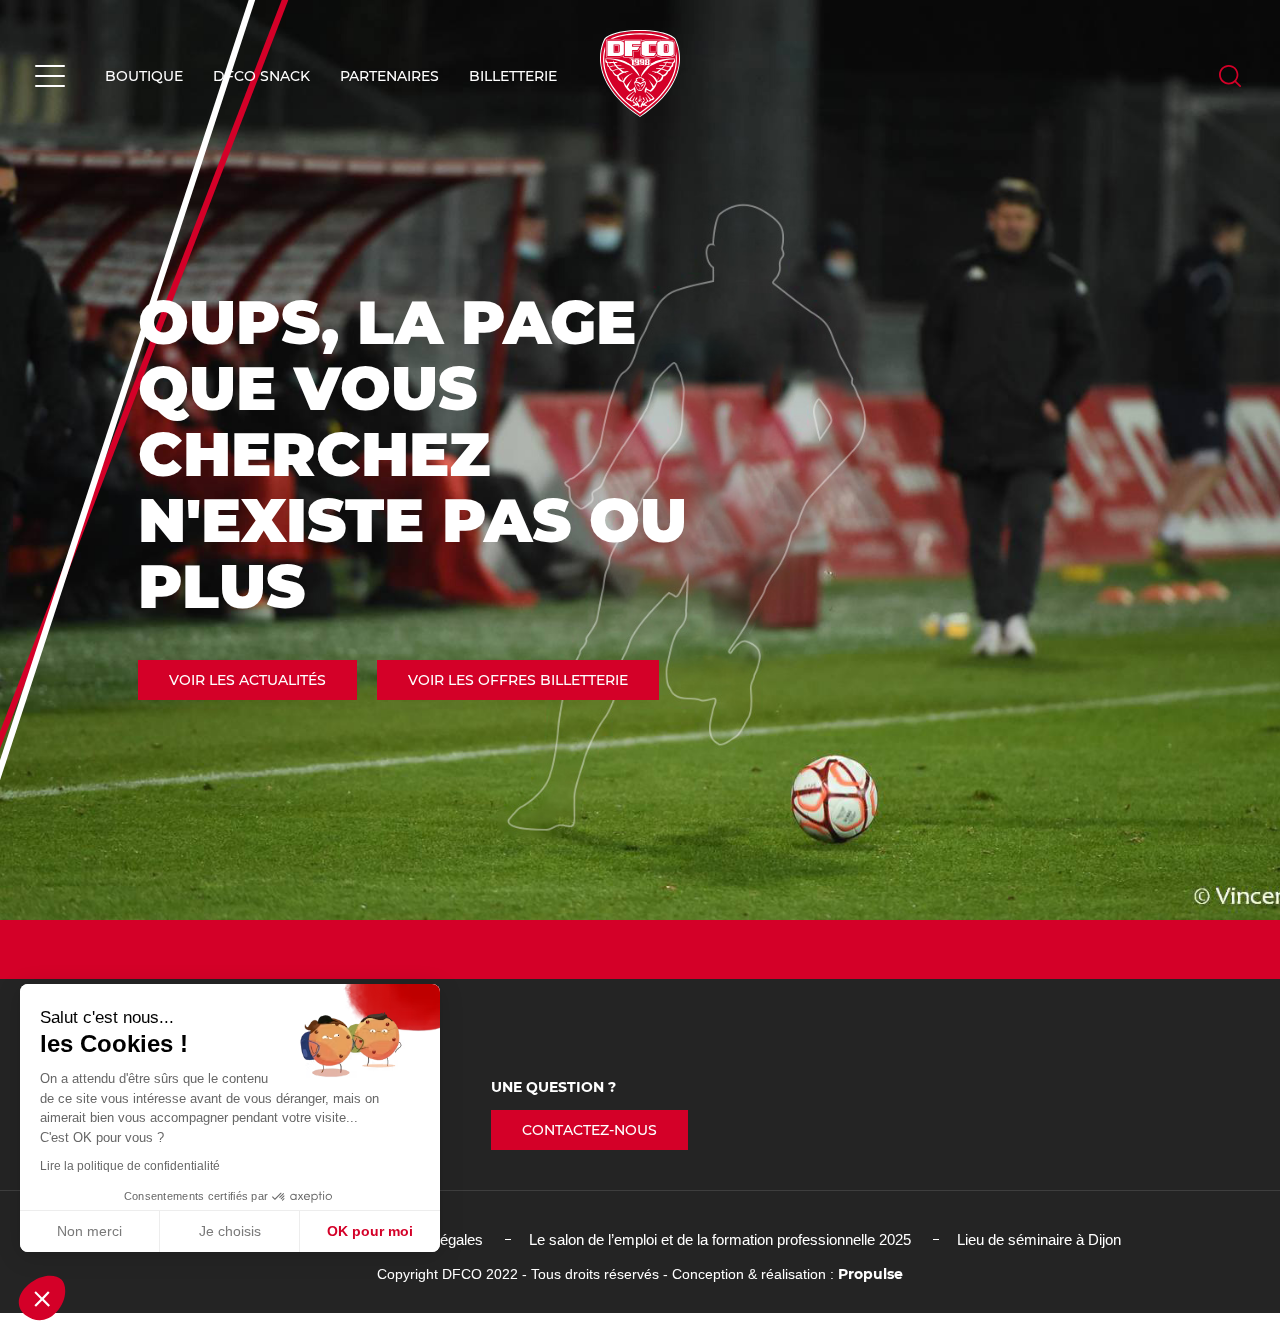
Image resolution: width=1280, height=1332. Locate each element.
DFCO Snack (261, 76)
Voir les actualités (247, 680)
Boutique (144, 76)
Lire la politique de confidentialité (130, 1166)
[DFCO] (640, 73)
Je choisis (230, 1231)
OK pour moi (370, 1231)
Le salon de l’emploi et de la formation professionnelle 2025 (720, 1239)
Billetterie (513, 76)
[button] (42, 1298)
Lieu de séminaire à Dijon (1039, 1239)
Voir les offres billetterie (518, 680)
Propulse (870, 1274)
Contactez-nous (589, 1130)
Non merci (89, 1231)
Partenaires (389, 76)
